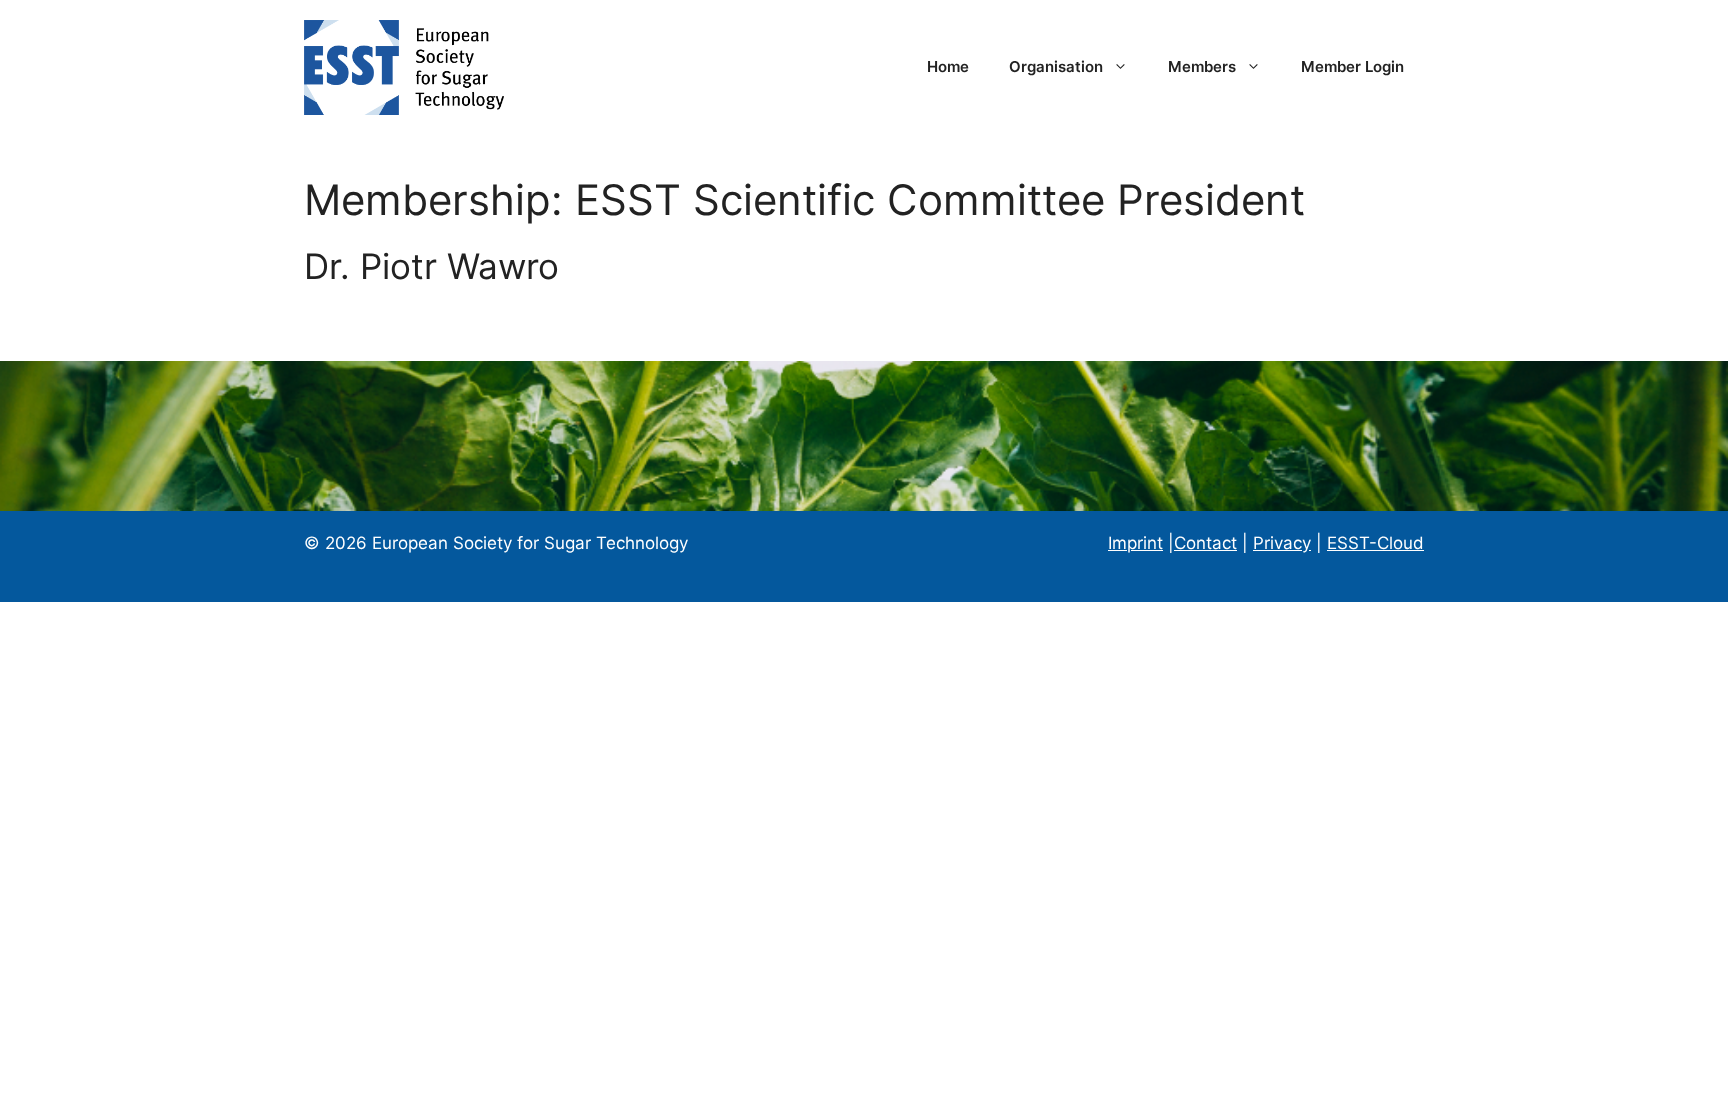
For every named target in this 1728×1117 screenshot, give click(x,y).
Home (948, 66)
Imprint (1135, 543)
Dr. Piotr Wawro (431, 266)
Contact (1205, 543)
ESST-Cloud (1375, 543)
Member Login (1352, 66)
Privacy (1282, 543)
